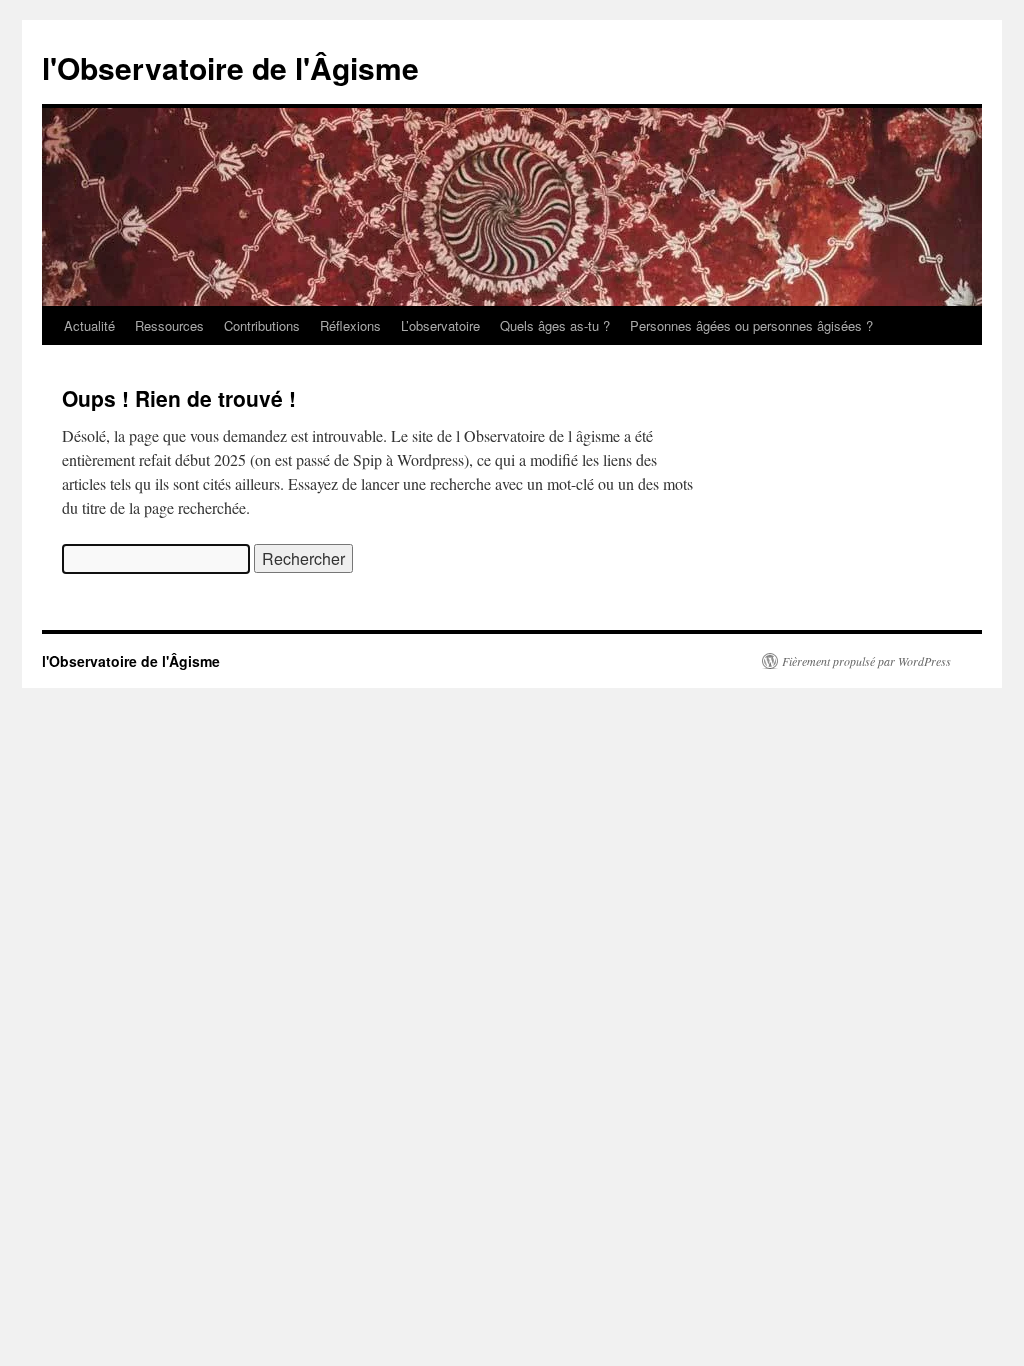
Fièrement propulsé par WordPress (866, 661)
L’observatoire (440, 325)
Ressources (169, 325)
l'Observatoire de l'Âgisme (230, 67)
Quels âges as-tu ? (555, 325)
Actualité (89, 325)
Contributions (262, 325)
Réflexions (350, 325)
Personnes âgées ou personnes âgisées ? (751, 325)
